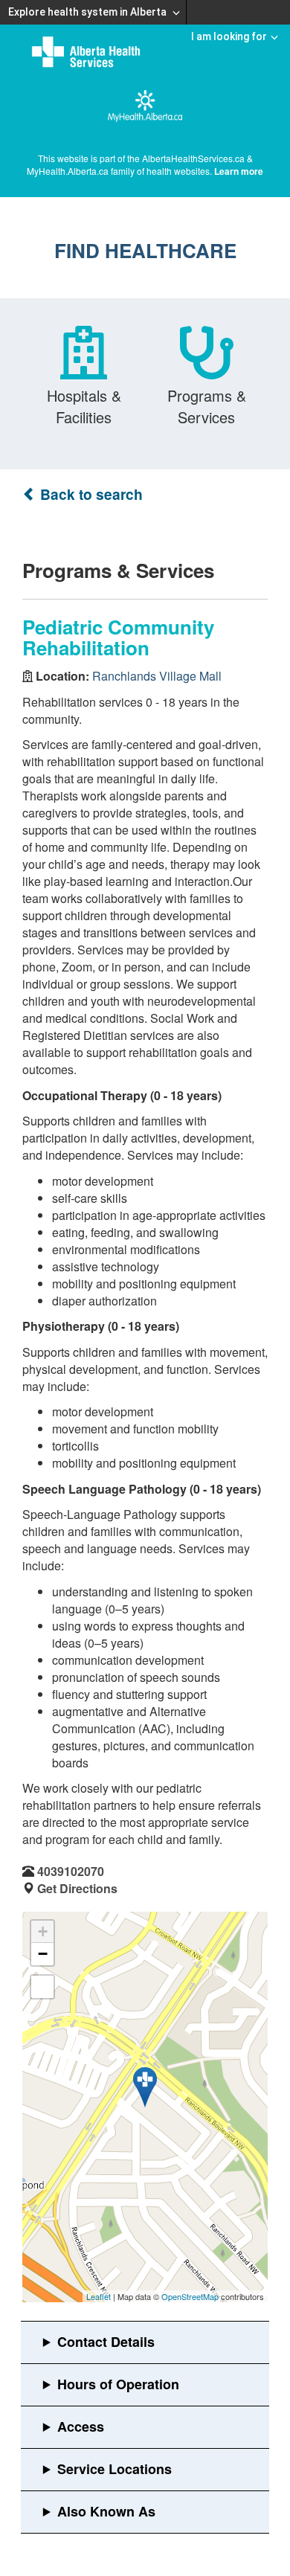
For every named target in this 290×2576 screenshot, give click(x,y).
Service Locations (115, 2469)
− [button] (43, 1954)
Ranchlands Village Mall (157, 676)
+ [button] (43, 1931)
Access (81, 2426)
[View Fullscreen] (42, 1987)
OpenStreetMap (190, 2296)
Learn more (239, 171)
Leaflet (99, 2296)
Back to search (90, 494)
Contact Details (106, 2342)
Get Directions (77, 1888)
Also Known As (106, 2511)
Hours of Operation (118, 2384)
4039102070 (71, 1871)
